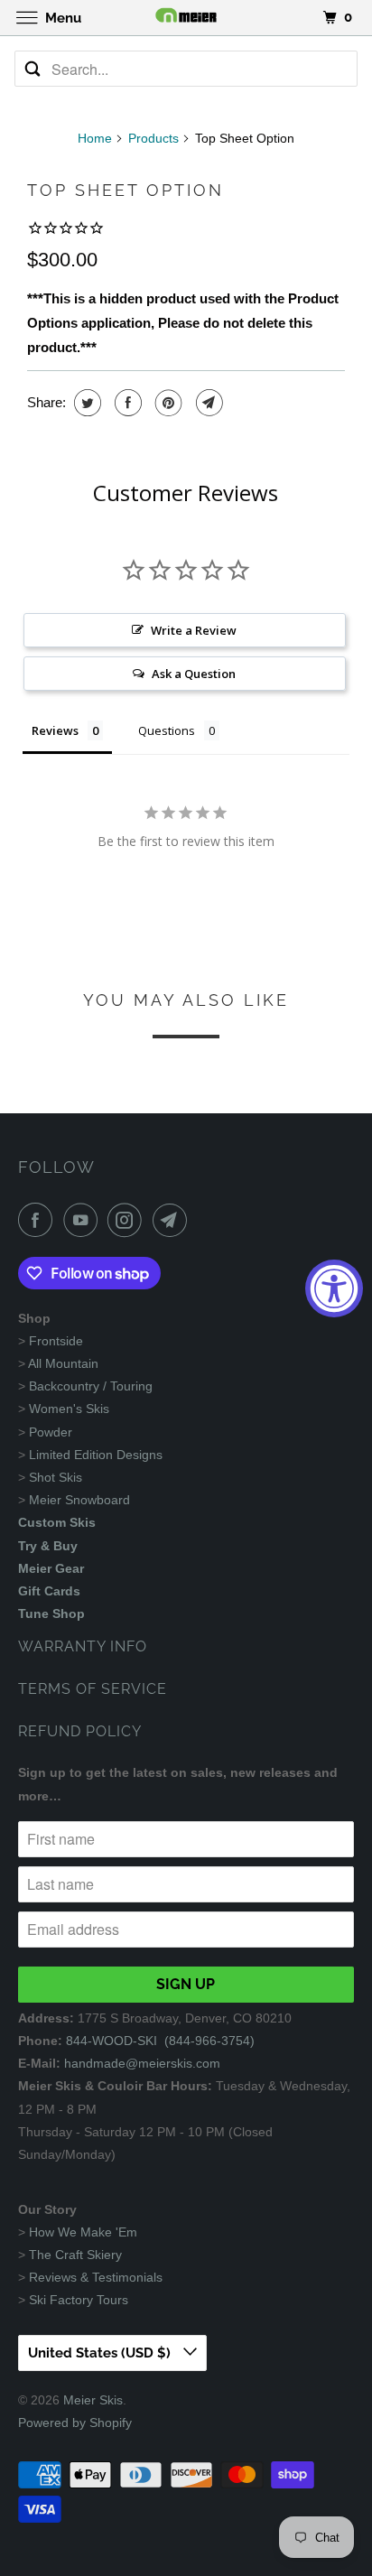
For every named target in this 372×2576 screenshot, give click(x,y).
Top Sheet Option (126, 190)
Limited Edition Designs (96, 1455)
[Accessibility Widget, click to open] (334, 1288)
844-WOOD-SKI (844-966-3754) (160, 2041)
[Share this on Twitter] (85, 403)
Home (95, 138)
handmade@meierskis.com (142, 2063)
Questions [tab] (167, 730)
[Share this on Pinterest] (167, 403)
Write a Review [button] (194, 630)
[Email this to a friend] (207, 403)
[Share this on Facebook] (126, 403)
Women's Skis (69, 1409)
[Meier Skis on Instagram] (128, 1220)
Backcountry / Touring (91, 1386)
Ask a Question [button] (194, 674)
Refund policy (80, 1731)
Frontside (56, 1341)
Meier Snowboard (79, 1500)
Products (153, 138)
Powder (51, 1432)
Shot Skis (56, 1477)
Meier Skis (93, 2400)
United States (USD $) (101, 2353)
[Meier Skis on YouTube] (84, 1220)
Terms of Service (93, 1689)
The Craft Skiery (75, 2255)
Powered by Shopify (75, 2423)
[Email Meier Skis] (173, 1220)
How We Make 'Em (83, 2232)
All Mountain (63, 1363)
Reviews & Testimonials (96, 2277)
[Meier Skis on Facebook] (39, 1220)
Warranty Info (83, 1646)
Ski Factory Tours (79, 2300)
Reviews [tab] (55, 730)
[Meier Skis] (186, 18)
